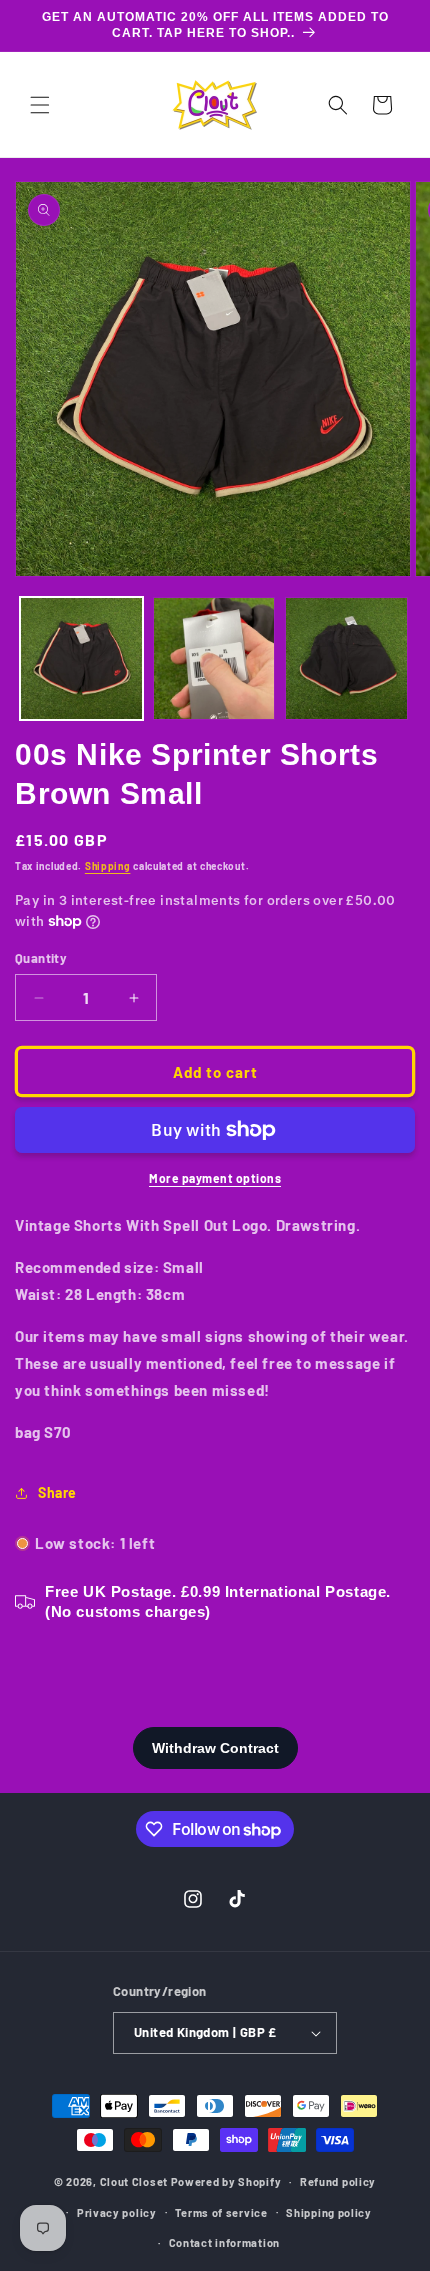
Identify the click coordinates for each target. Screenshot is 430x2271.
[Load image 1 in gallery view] (81, 658)
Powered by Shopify (226, 2181)
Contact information (224, 2242)
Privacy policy (117, 2212)
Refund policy (338, 2181)
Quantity (41, 958)
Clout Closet (135, 2181)
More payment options (215, 1178)
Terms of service (221, 2212)
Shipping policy (329, 2212)
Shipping (108, 866)
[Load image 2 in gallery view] (214, 658)
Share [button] (57, 1492)
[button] (40, 105)
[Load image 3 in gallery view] (346, 658)
